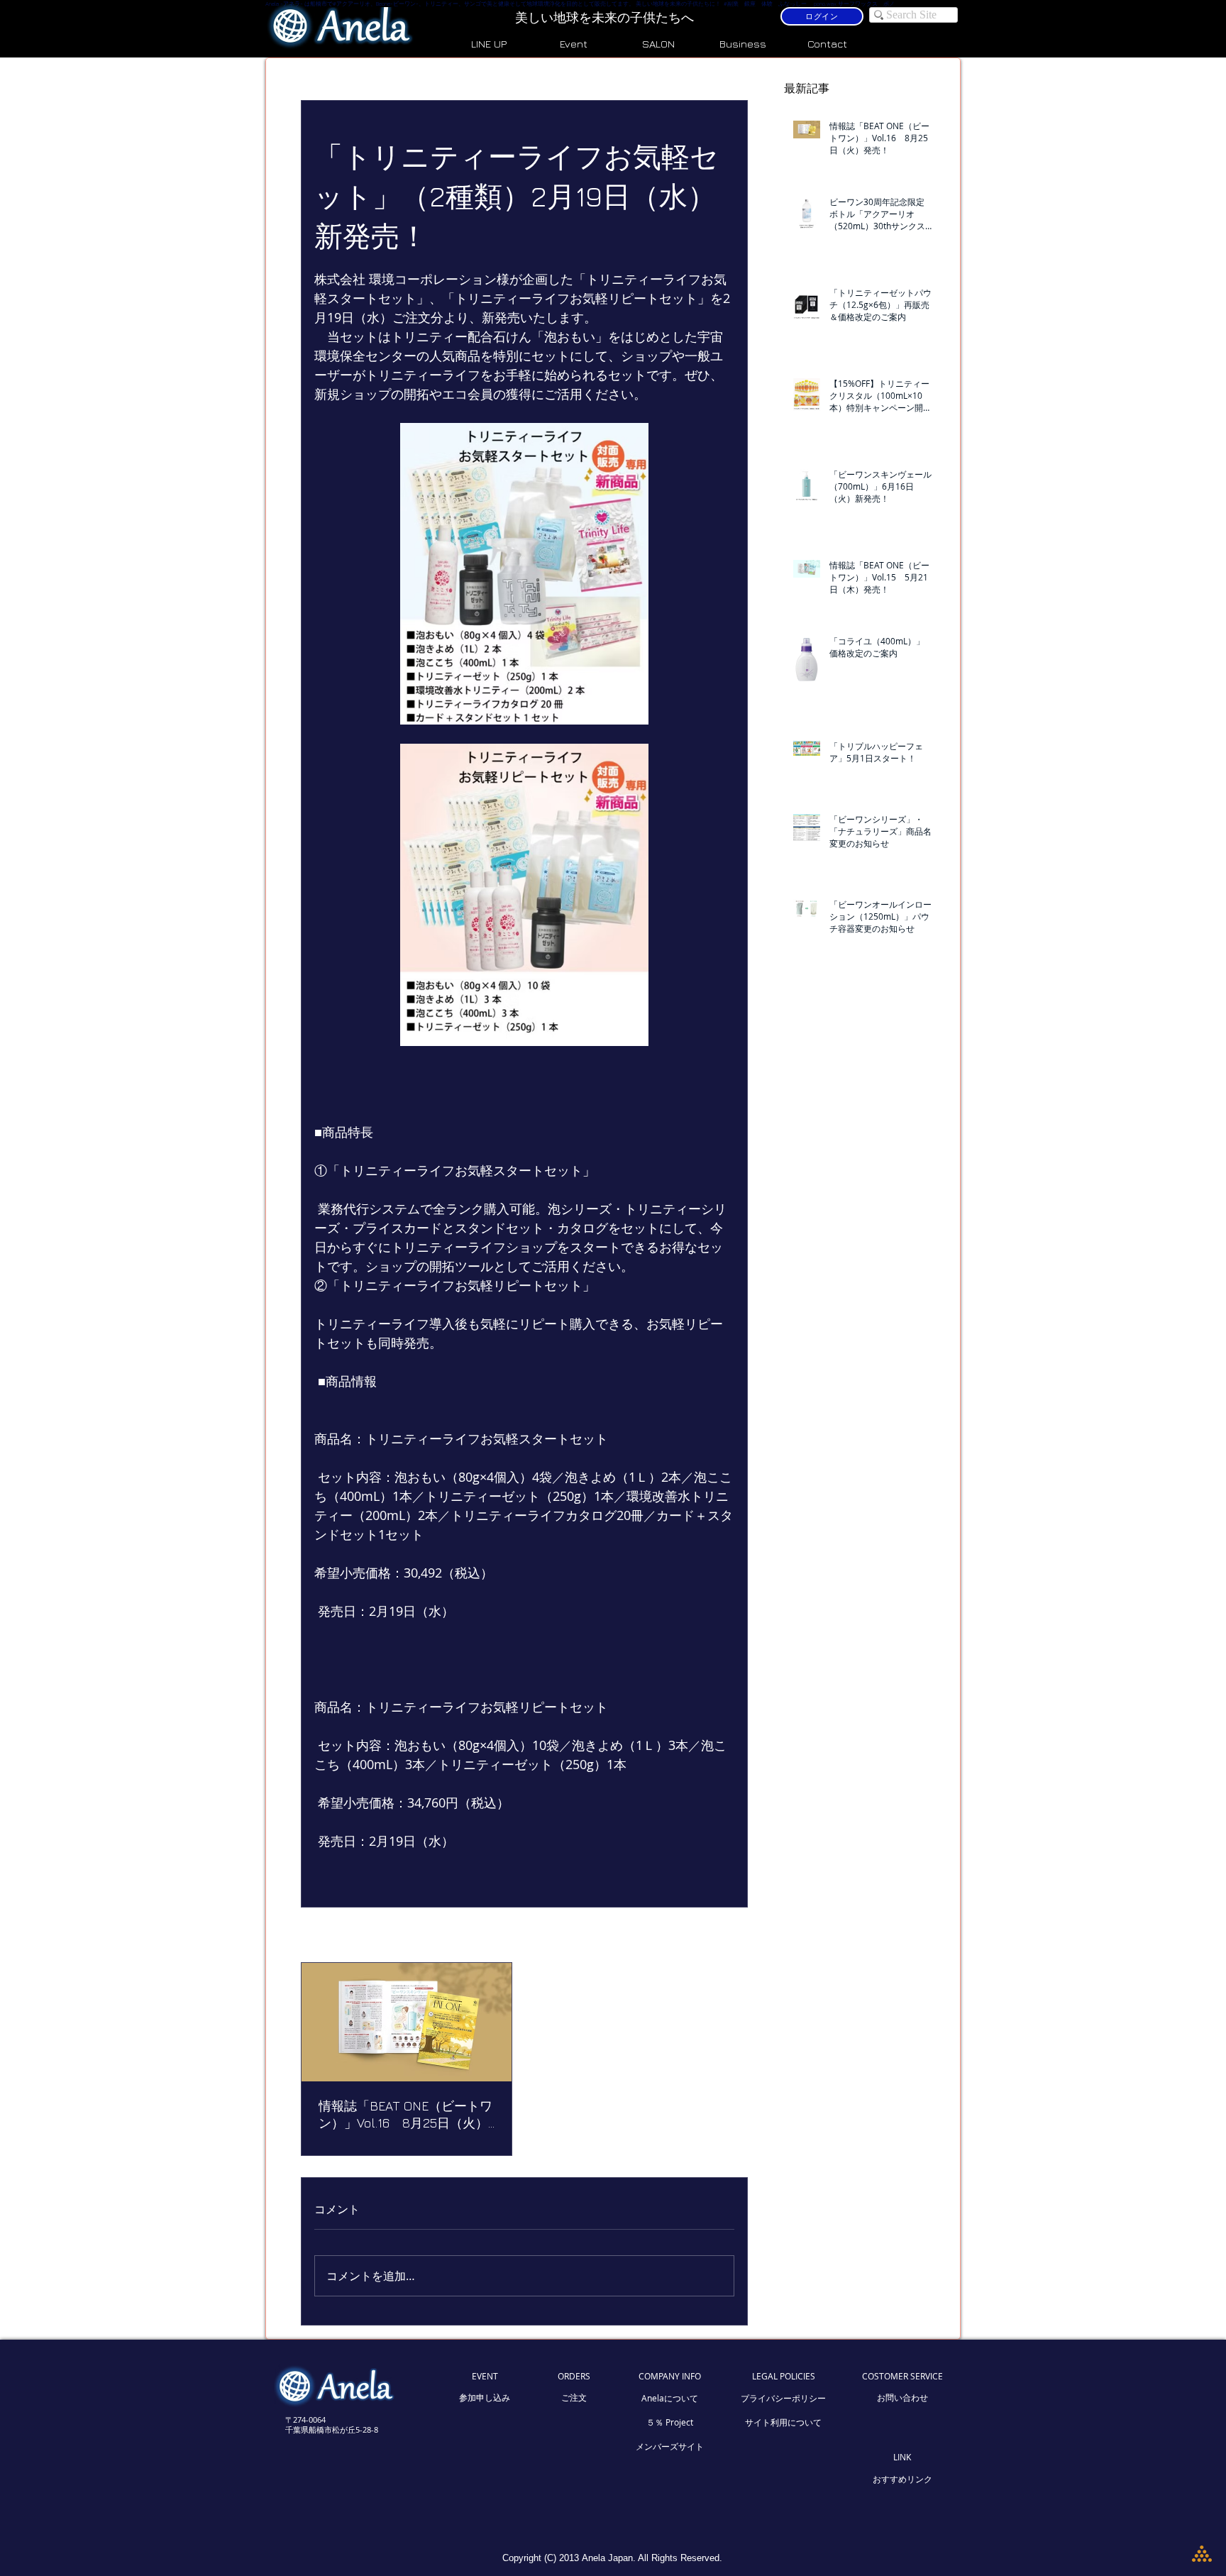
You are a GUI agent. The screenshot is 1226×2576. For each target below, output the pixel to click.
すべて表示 (710, 1936)
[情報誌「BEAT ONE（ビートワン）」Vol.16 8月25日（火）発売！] (407, 2022)
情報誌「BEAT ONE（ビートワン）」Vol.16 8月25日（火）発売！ (405, 2115)
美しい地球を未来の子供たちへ (606, 17)
